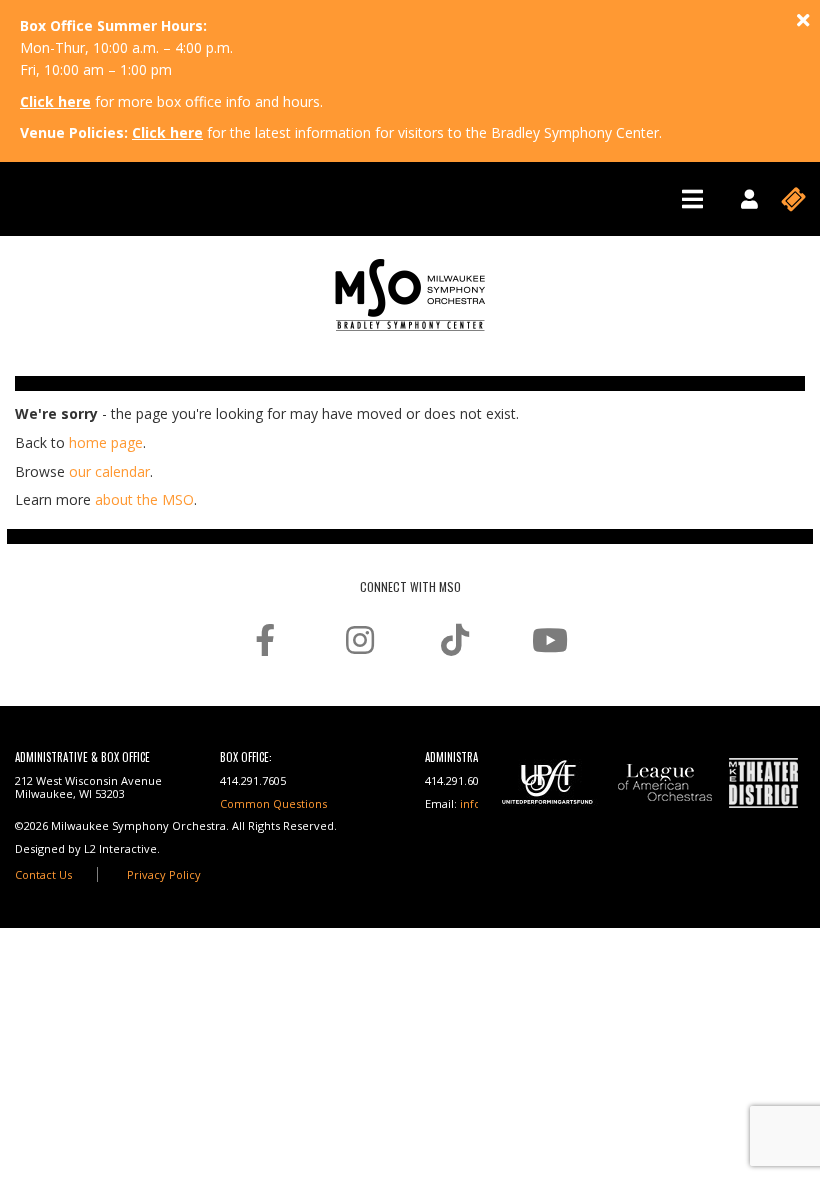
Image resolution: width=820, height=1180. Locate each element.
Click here (55, 101)
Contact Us (43, 874)
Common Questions (273, 803)
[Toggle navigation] (692, 199)
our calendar (109, 471)
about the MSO (144, 499)
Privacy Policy (164, 874)
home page (106, 442)
